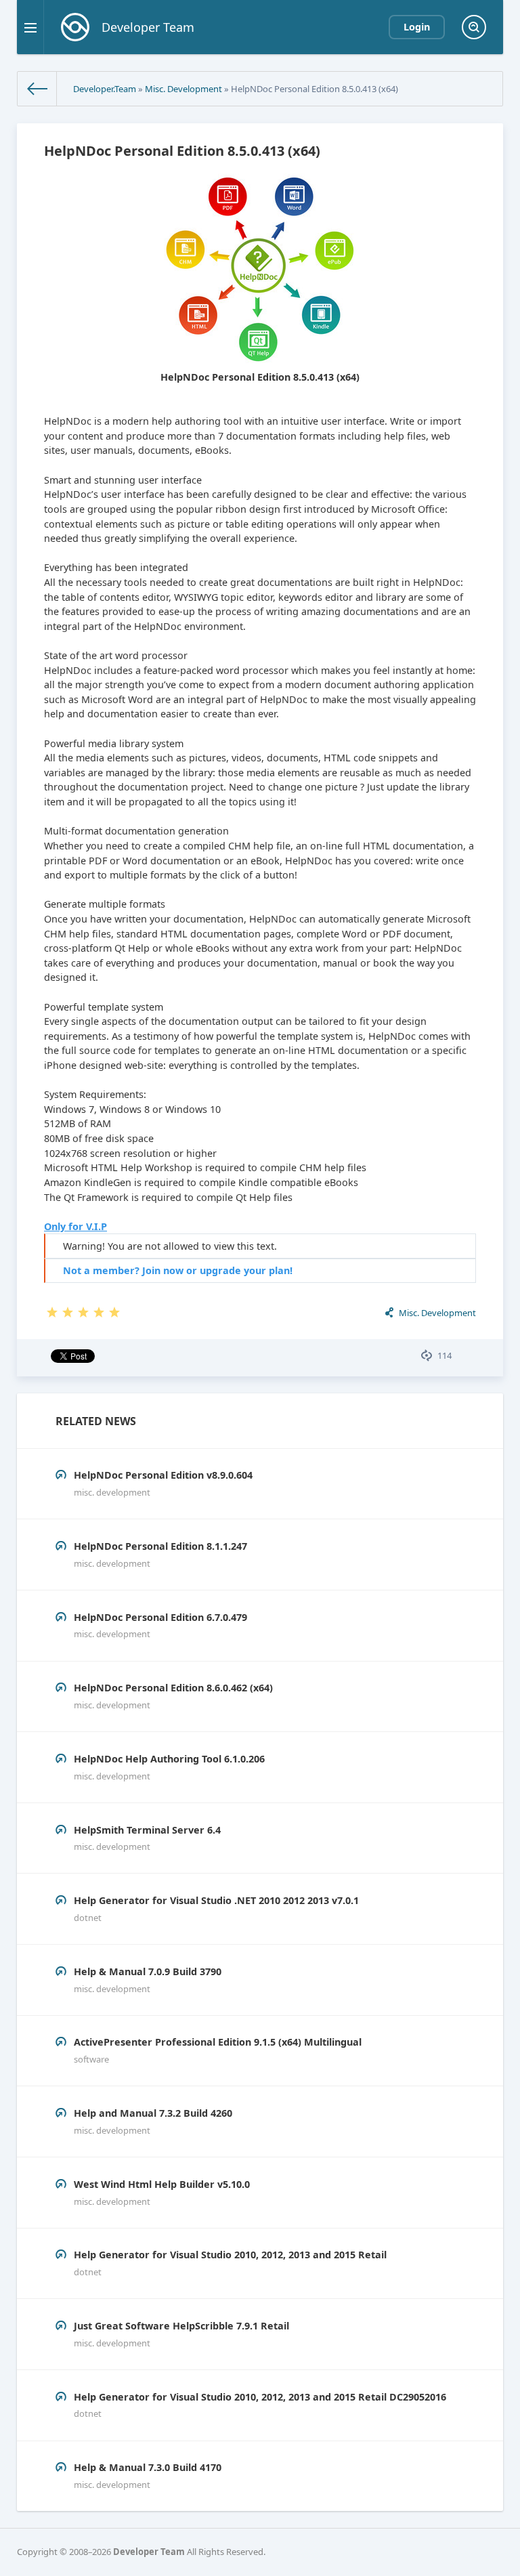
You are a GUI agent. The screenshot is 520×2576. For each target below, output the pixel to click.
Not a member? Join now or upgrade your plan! (178, 1270)
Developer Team (149, 2552)
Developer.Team (105, 89)
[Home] (37, 89)
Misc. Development (183, 89)
